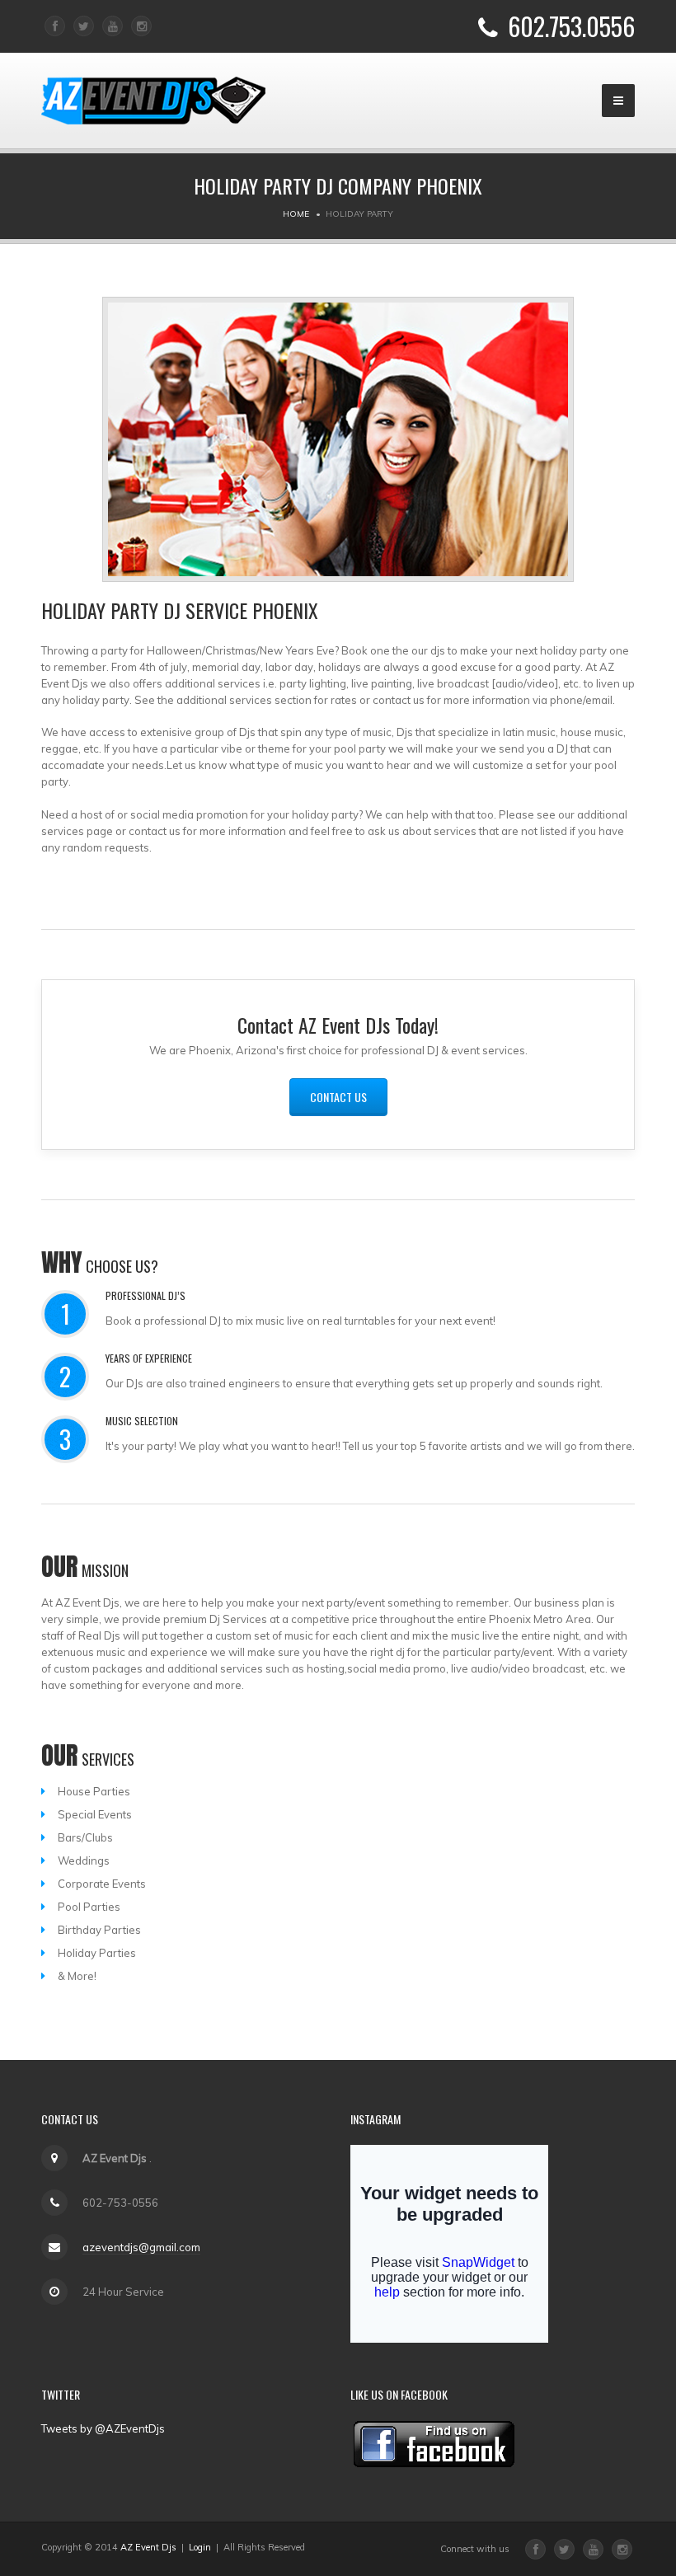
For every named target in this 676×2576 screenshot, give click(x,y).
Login (200, 2547)
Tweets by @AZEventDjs (103, 2428)
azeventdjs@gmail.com (141, 2247)
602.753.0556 (571, 26)
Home (296, 214)
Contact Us (338, 1097)
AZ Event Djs (148, 2547)
